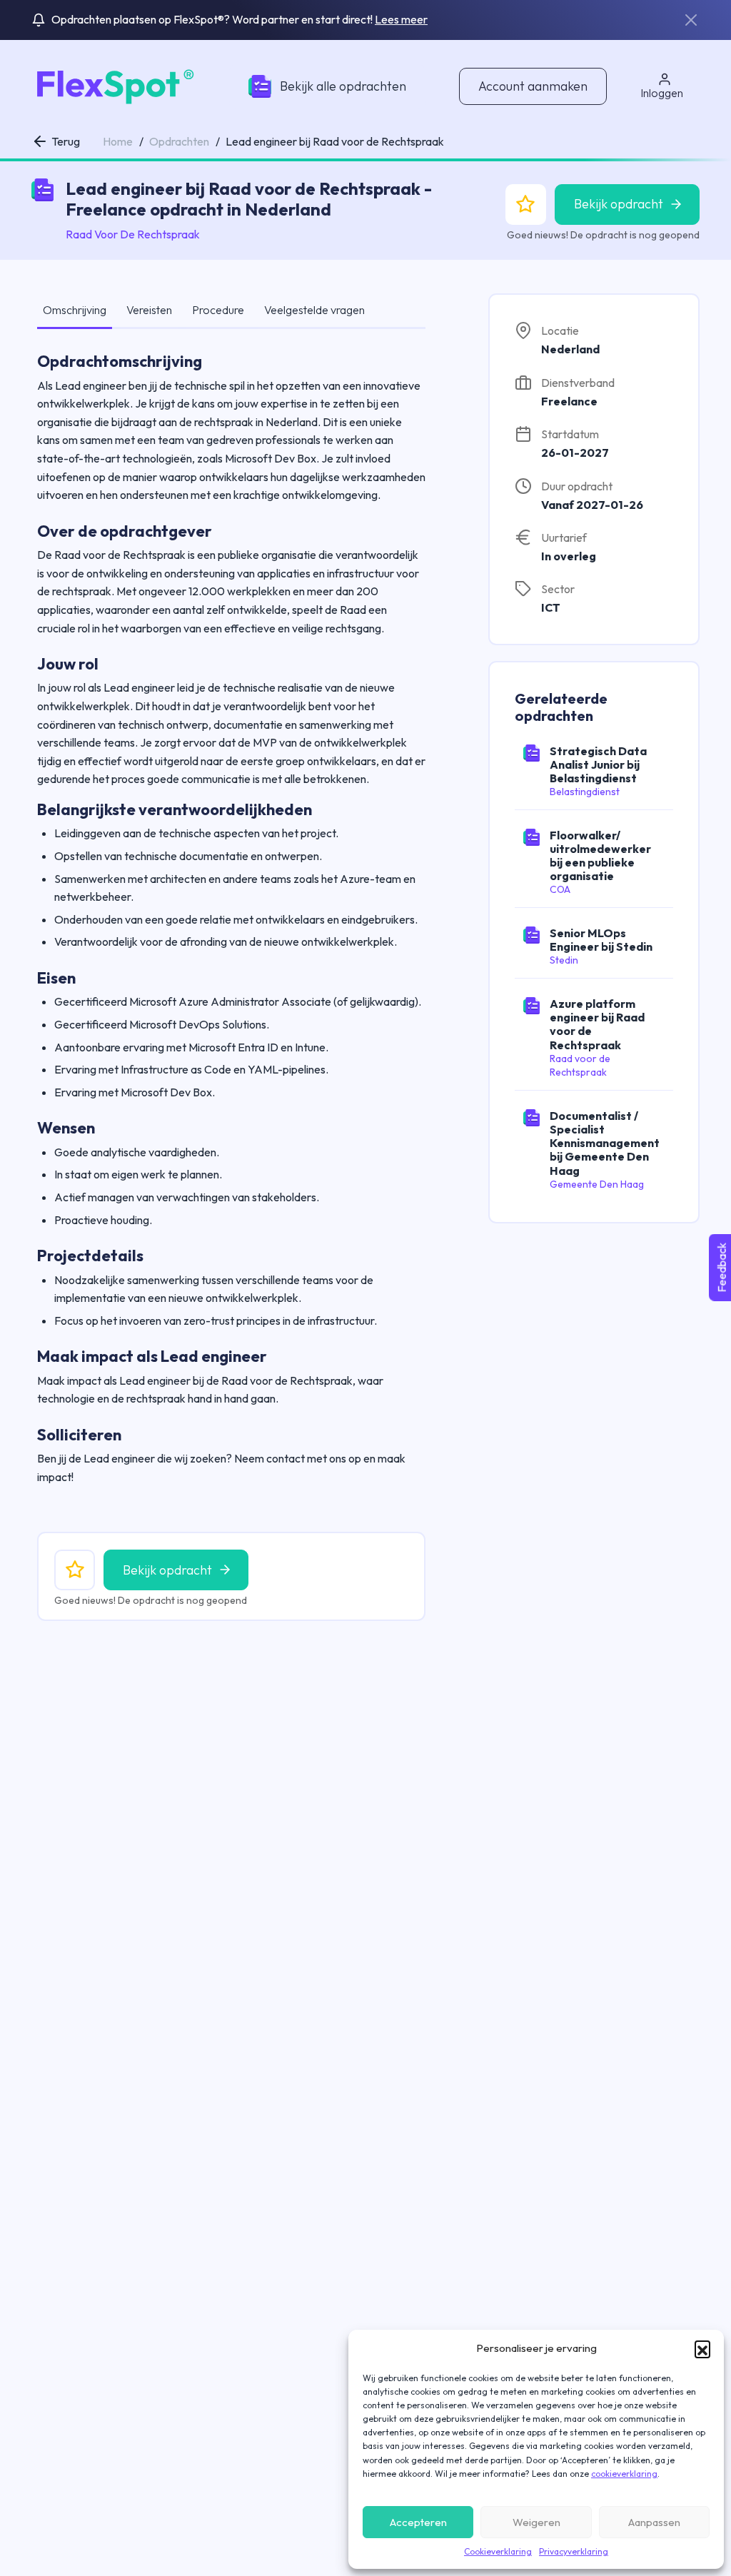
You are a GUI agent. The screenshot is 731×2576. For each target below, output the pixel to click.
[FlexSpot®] (113, 85)
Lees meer (401, 19)
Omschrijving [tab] (75, 310)
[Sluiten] (691, 20)
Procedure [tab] (218, 310)
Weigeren (536, 2522)
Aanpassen (654, 2522)
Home (118, 141)
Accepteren (418, 2522)
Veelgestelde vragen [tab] (314, 310)
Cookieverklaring (498, 2551)
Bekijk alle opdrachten (343, 86)
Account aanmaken (533, 86)
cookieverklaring (624, 2474)
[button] (702, 2348)
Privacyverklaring (574, 2551)
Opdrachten (179, 141)
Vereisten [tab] (149, 310)
